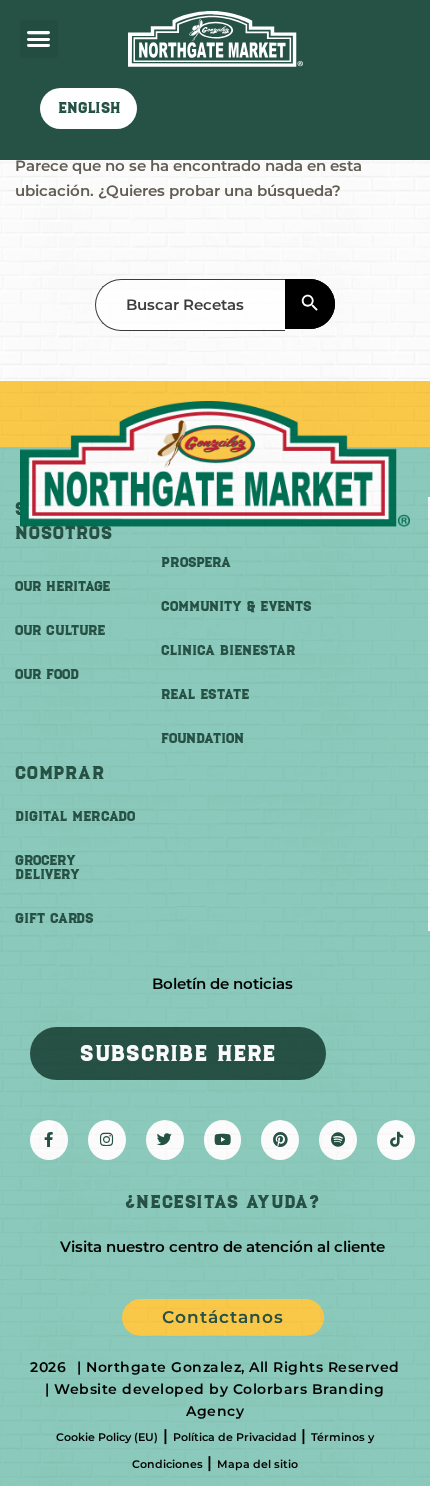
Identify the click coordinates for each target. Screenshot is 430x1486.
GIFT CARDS (54, 918)
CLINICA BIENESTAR (228, 650)
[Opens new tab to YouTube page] (223, 1140)
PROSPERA (196, 562)
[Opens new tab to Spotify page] (338, 1140)
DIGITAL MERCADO (75, 816)
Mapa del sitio (257, 1464)
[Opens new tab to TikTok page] (396, 1140)
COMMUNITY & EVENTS (236, 606)
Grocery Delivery (47, 867)
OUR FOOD (47, 674)
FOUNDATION (202, 738)
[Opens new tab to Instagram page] (107, 1140)
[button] (39, 39)
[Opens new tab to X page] (165, 1140)
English (89, 108)
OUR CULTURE (60, 630)
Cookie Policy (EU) (107, 1437)
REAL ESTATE (205, 694)
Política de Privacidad (235, 1437)
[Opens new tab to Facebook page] (49, 1140)
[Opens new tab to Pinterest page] (280, 1140)
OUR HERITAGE (62, 586)
